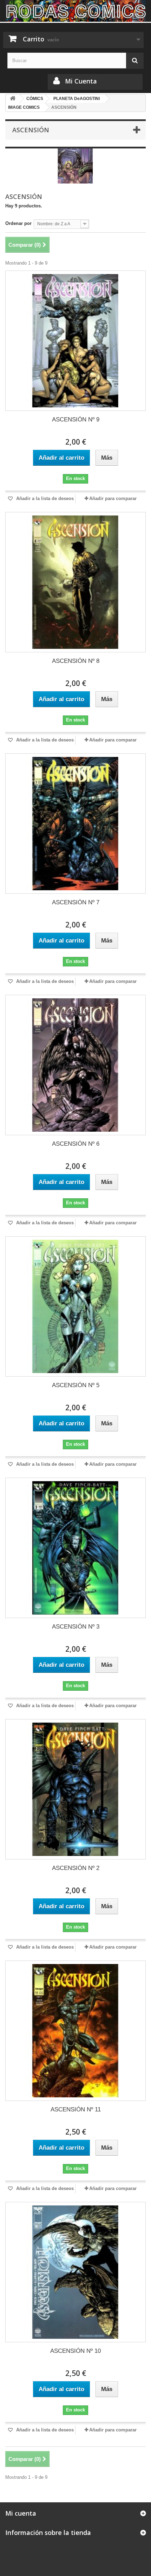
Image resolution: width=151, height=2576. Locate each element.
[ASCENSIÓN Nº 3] (75, 1548)
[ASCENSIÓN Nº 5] (75, 1306)
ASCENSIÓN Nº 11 (76, 2109)
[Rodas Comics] (75, 11)
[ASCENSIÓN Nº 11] (75, 2031)
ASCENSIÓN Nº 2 (76, 1868)
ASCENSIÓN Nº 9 (76, 420)
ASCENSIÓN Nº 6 (76, 1144)
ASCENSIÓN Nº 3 (76, 1627)
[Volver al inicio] (13, 99)
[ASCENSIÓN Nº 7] (75, 824)
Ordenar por (18, 223)
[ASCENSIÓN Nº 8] (75, 582)
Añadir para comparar (113, 498)
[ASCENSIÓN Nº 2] (75, 1789)
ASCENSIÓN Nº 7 (76, 902)
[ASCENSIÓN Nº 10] (75, 2272)
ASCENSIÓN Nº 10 (75, 2351)
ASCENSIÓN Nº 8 (76, 661)
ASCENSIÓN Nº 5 (76, 1385)
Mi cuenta (21, 2513)
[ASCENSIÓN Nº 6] (75, 1065)
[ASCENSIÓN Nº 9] (75, 341)
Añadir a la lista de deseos (44, 498)
